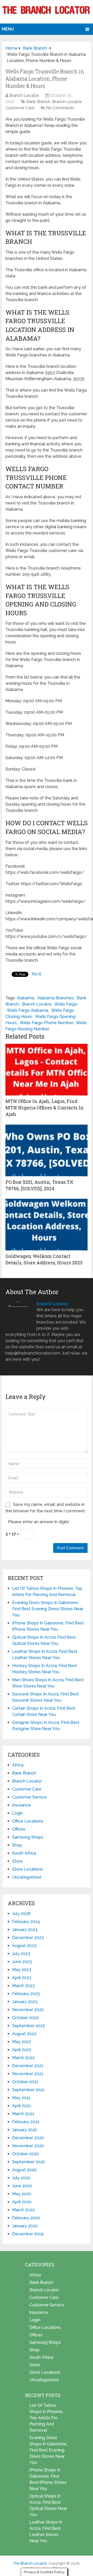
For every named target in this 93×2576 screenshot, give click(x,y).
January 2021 (25, 2130)
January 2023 (25, 2002)
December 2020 (28, 2138)
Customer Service (29, 1797)
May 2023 (22, 1970)
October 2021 (25, 2082)
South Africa (24, 1853)
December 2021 (28, 2066)
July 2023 (21, 1954)
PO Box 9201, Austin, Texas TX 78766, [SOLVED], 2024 (39, 1185)
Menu (8, 29)
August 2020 (24, 2170)
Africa (18, 1765)
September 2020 (29, 2162)
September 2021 (28, 2090)
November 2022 (28, 2010)
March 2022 (23, 2058)
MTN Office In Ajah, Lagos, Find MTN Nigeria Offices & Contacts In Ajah (45, 1108)
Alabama (25, 998)
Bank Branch (38, 102)
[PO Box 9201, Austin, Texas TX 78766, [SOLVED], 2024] (47, 1150)
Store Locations (28, 1869)
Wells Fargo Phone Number (46, 1023)
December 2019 (28, 2234)
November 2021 (28, 2074)
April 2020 (22, 2202)
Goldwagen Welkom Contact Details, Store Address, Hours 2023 (44, 1259)
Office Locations (28, 1821)
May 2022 (22, 2042)
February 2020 (26, 2218)
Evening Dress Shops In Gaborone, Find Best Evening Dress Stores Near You (48, 1609)
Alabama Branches (55, 998)
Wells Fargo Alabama (27, 1010)
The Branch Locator (30, 2563)
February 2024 (26, 1922)
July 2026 (21, 1914)
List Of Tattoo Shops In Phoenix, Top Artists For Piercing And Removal (46, 2418)
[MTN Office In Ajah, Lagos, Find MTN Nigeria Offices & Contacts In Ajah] (47, 1070)
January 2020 (25, 2226)
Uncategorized (27, 1877)
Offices (19, 1829)
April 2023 (22, 1978)
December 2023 (28, 1938)
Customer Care (20, 108)
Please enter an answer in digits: (39, 1522)
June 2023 (22, 1962)
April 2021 (22, 2106)
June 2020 (22, 2186)
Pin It (36, 974)
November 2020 (28, 2146)
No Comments (60, 108)
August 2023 (24, 1946)
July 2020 (21, 2178)
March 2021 (23, 2114)
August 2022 (24, 2034)
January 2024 (25, 1930)
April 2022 (22, 2050)
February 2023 (26, 1994)
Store (17, 1861)
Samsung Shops (28, 1837)
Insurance (21, 1805)
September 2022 (29, 2026)
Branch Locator (24, 95)
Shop (17, 1845)
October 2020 (26, 2154)
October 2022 (25, 2018)
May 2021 (21, 2098)
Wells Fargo (66, 1004)
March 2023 (23, 1986)
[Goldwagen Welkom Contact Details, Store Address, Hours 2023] (47, 1225)
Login (18, 1813)
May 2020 (22, 2194)
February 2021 (26, 2122)
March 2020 (24, 2210)
